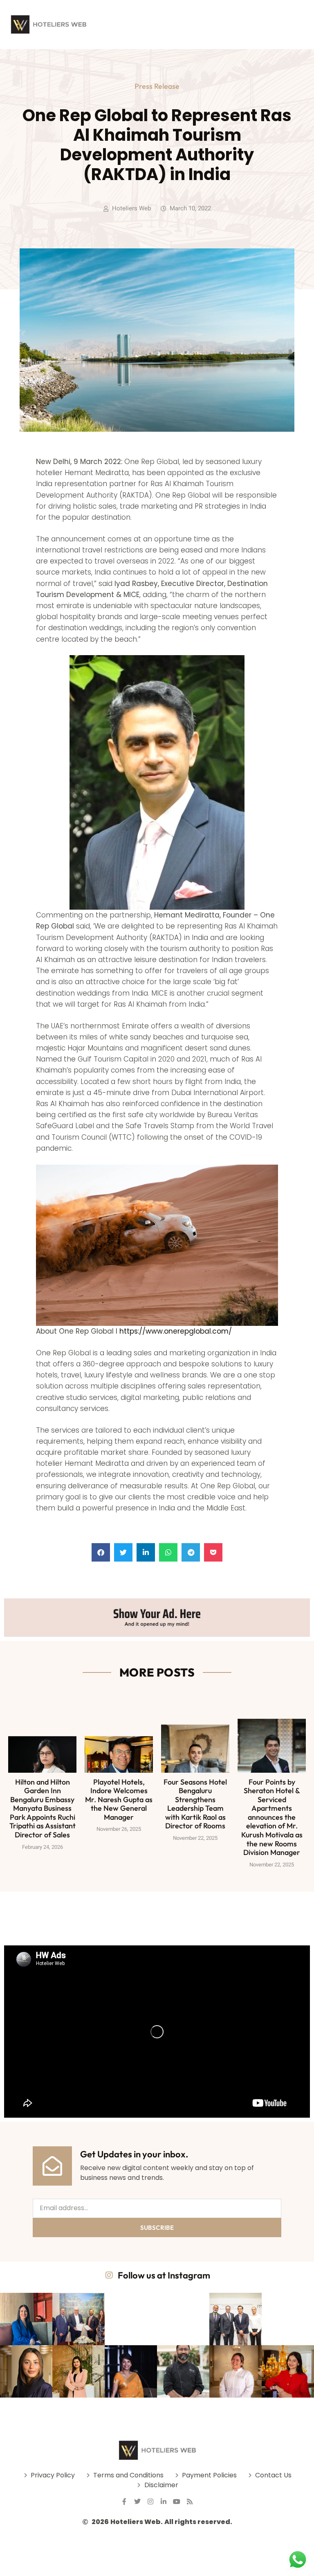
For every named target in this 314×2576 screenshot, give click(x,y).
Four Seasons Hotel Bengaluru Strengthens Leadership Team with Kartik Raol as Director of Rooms (195, 1804)
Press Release (157, 86)
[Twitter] (137, 2502)
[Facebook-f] (124, 2502)
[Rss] (190, 2502)
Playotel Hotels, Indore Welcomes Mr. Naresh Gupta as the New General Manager (119, 1800)
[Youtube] (177, 2502)
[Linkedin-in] (164, 2502)
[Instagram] (150, 2502)
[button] (101, 1552)
